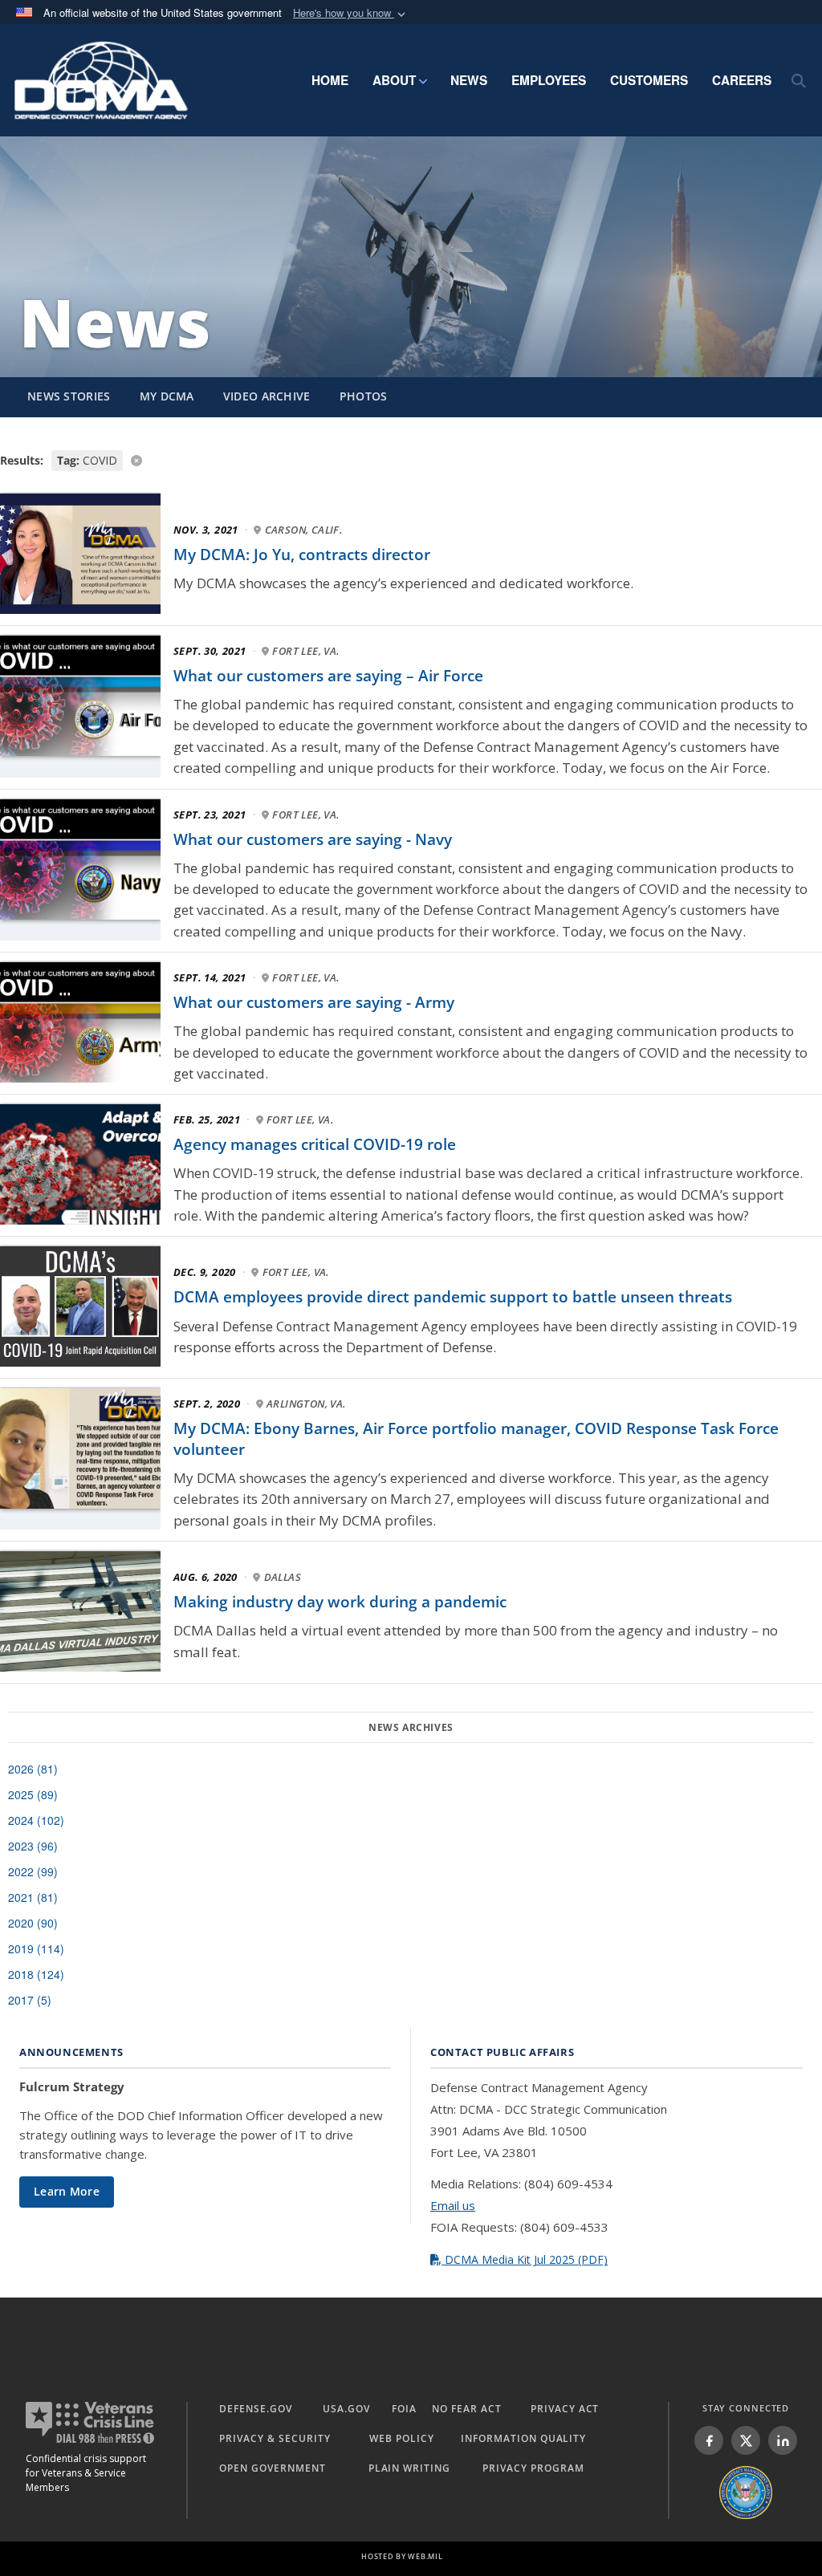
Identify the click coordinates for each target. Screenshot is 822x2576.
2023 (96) (33, 1846)
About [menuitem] (394, 80)
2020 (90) (33, 1923)
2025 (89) (33, 1794)
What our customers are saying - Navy (313, 839)
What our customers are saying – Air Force (328, 676)
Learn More (67, 2191)
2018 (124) (36, 1974)
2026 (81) (33, 1769)
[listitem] (709, 2440)
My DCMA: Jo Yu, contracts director (302, 555)
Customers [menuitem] (649, 80)
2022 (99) (33, 1871)
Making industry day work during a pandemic (340, 1602)
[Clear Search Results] (411, 459)
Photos (364, 396)
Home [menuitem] (330, 80)
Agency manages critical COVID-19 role (315, 1144)
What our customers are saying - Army (314, 1002)
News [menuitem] (469, 80)
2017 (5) (30, 2000)
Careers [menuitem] (742, 80)
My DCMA (167, 396)
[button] (351, 13)
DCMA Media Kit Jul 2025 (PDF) (525, 2259)
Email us (453, 2205)
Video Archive (267, 396)
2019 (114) (36, 1948)
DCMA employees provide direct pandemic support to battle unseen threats (453, 1297)
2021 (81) (33, 1897)
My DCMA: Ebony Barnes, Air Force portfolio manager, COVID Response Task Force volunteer (476, 1439)
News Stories (69, 396)
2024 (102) (36, 1820)
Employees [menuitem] (549, 80)
